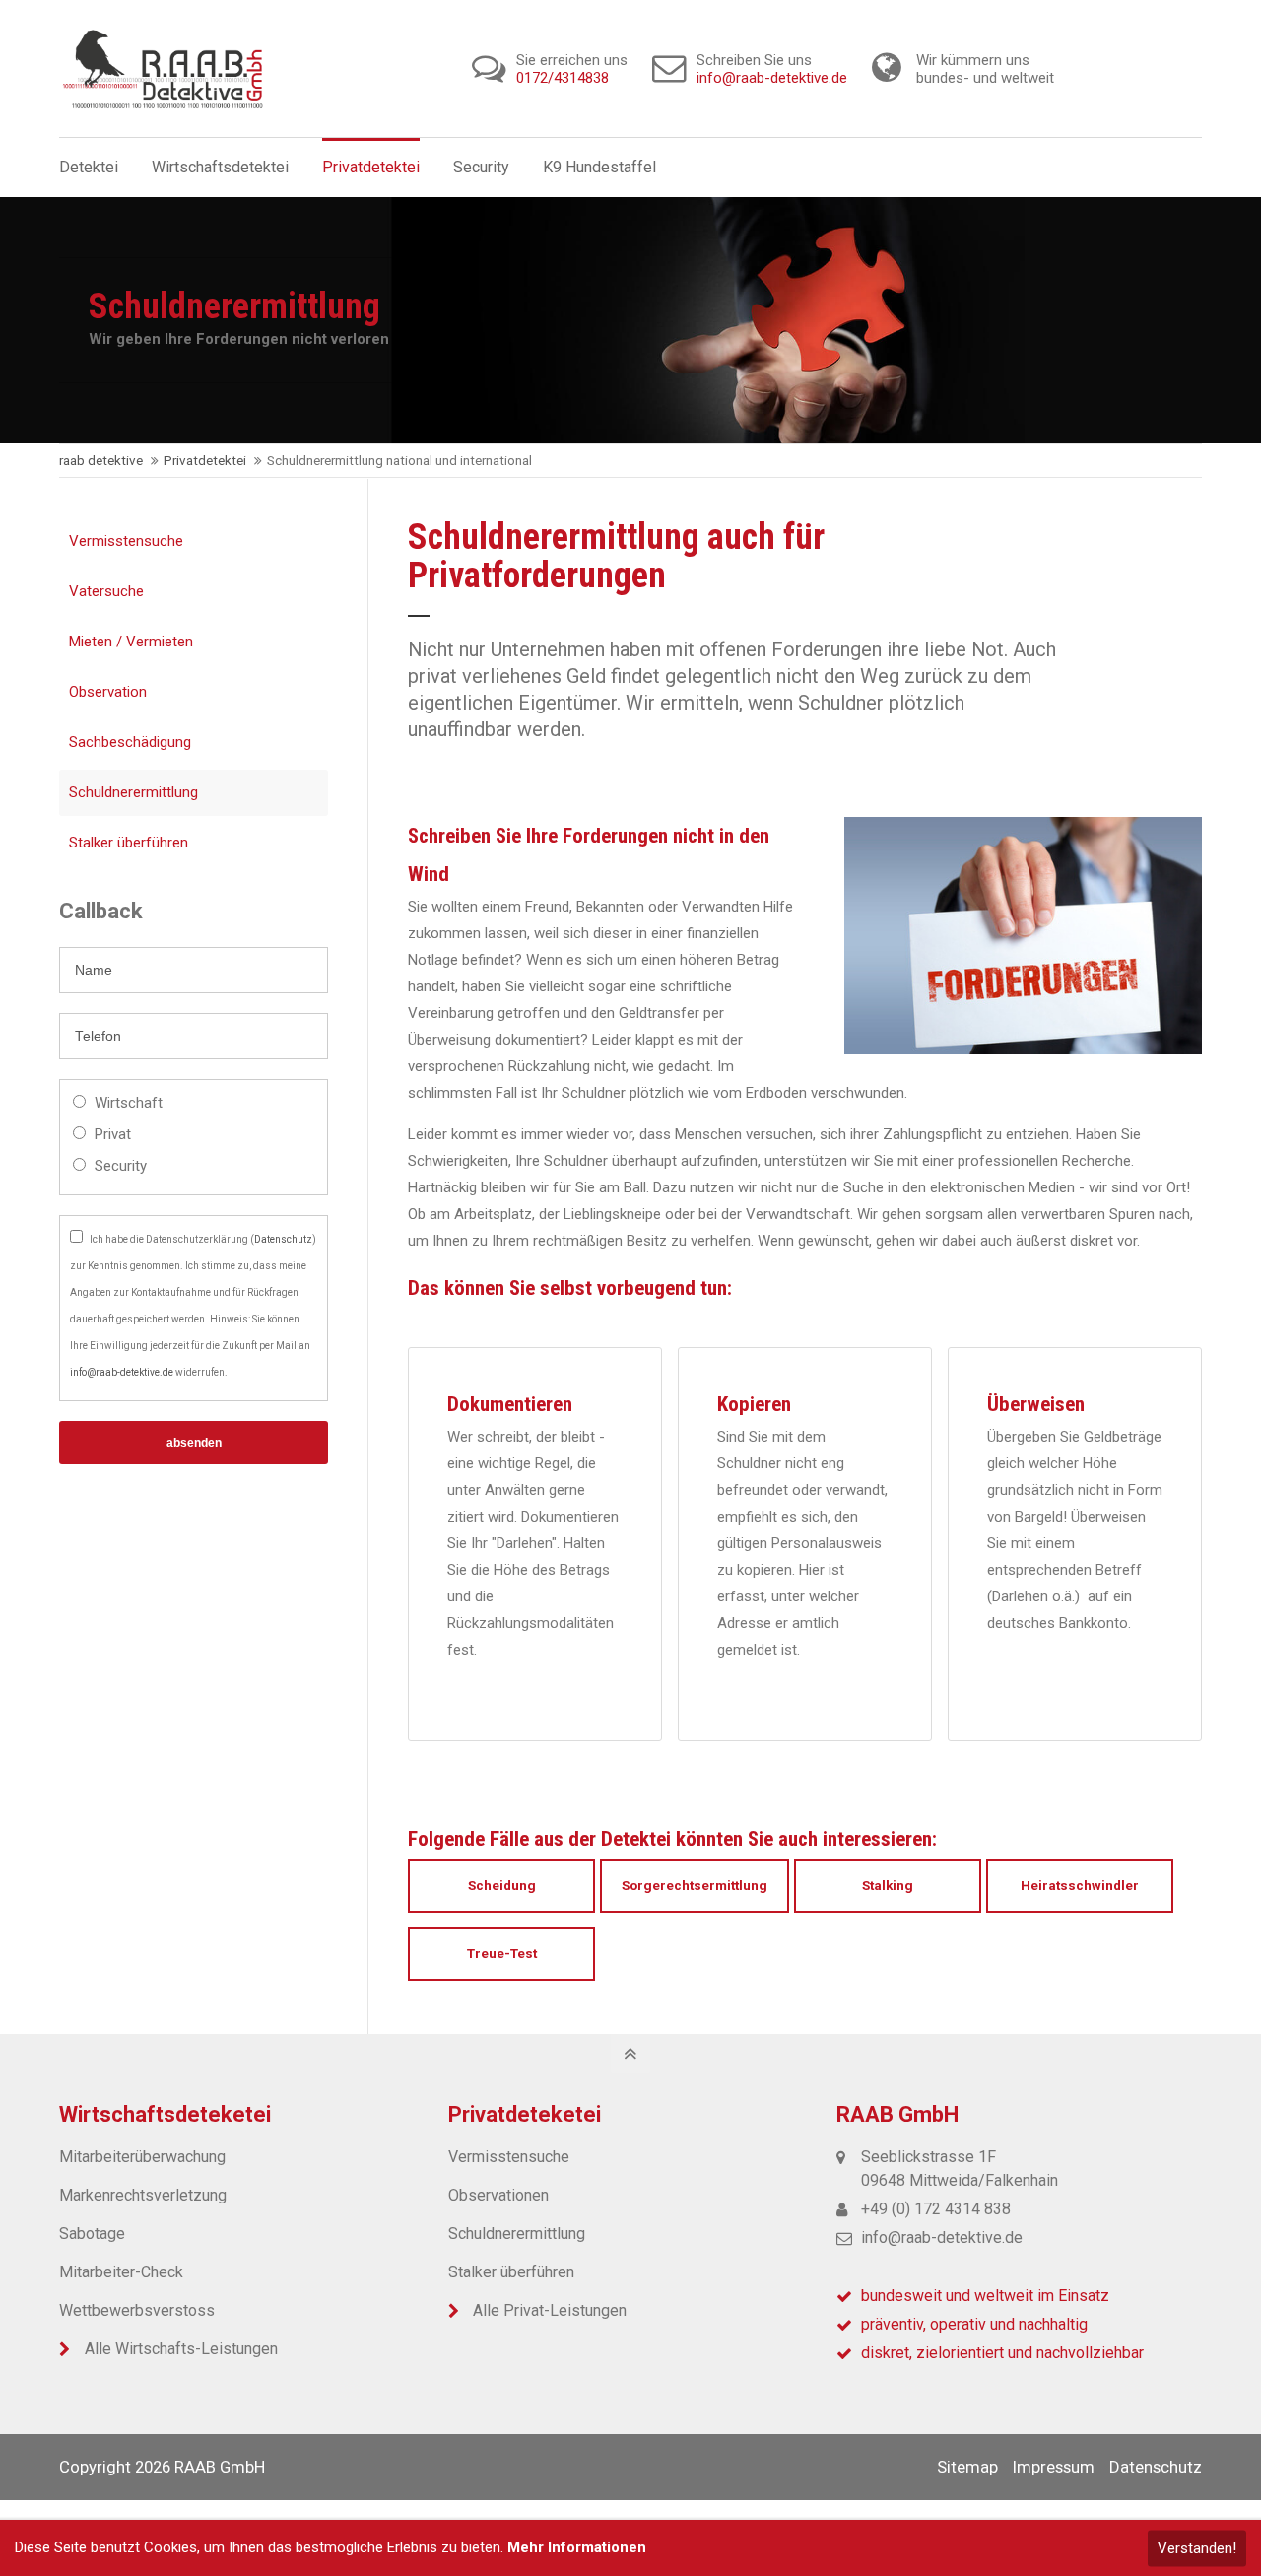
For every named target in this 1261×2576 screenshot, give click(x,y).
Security (121, 1166)
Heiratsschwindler (1080, 1885)
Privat (113, 1134)
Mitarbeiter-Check (121, 2272)
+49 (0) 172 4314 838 (936, 2209)
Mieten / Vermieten (131, 642)
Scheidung (502, 1885)
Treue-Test (502, 1953)
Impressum (1054, 2467)
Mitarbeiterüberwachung (142, 2157)
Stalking (888, 1885)
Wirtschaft (129, 1103)
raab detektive (101, 460)
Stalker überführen (129, 843)
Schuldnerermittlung (133, 792)
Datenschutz (283, 1239)
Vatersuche (106, 591)
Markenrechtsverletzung (143, 2195)
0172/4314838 (563, 78)
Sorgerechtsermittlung (695, 1885)
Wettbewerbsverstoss (137, 2310)
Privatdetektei (205, 460)
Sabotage (92, 2234)
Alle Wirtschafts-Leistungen (181, 2349)
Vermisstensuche (126, 541)
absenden (194, 1443)
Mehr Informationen (577, 2547)
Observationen (498, 2195)
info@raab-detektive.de (772, 78)
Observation (108, 692)
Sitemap (967, 2467)
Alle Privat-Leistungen (550, 2310)
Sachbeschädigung (130, 742)
